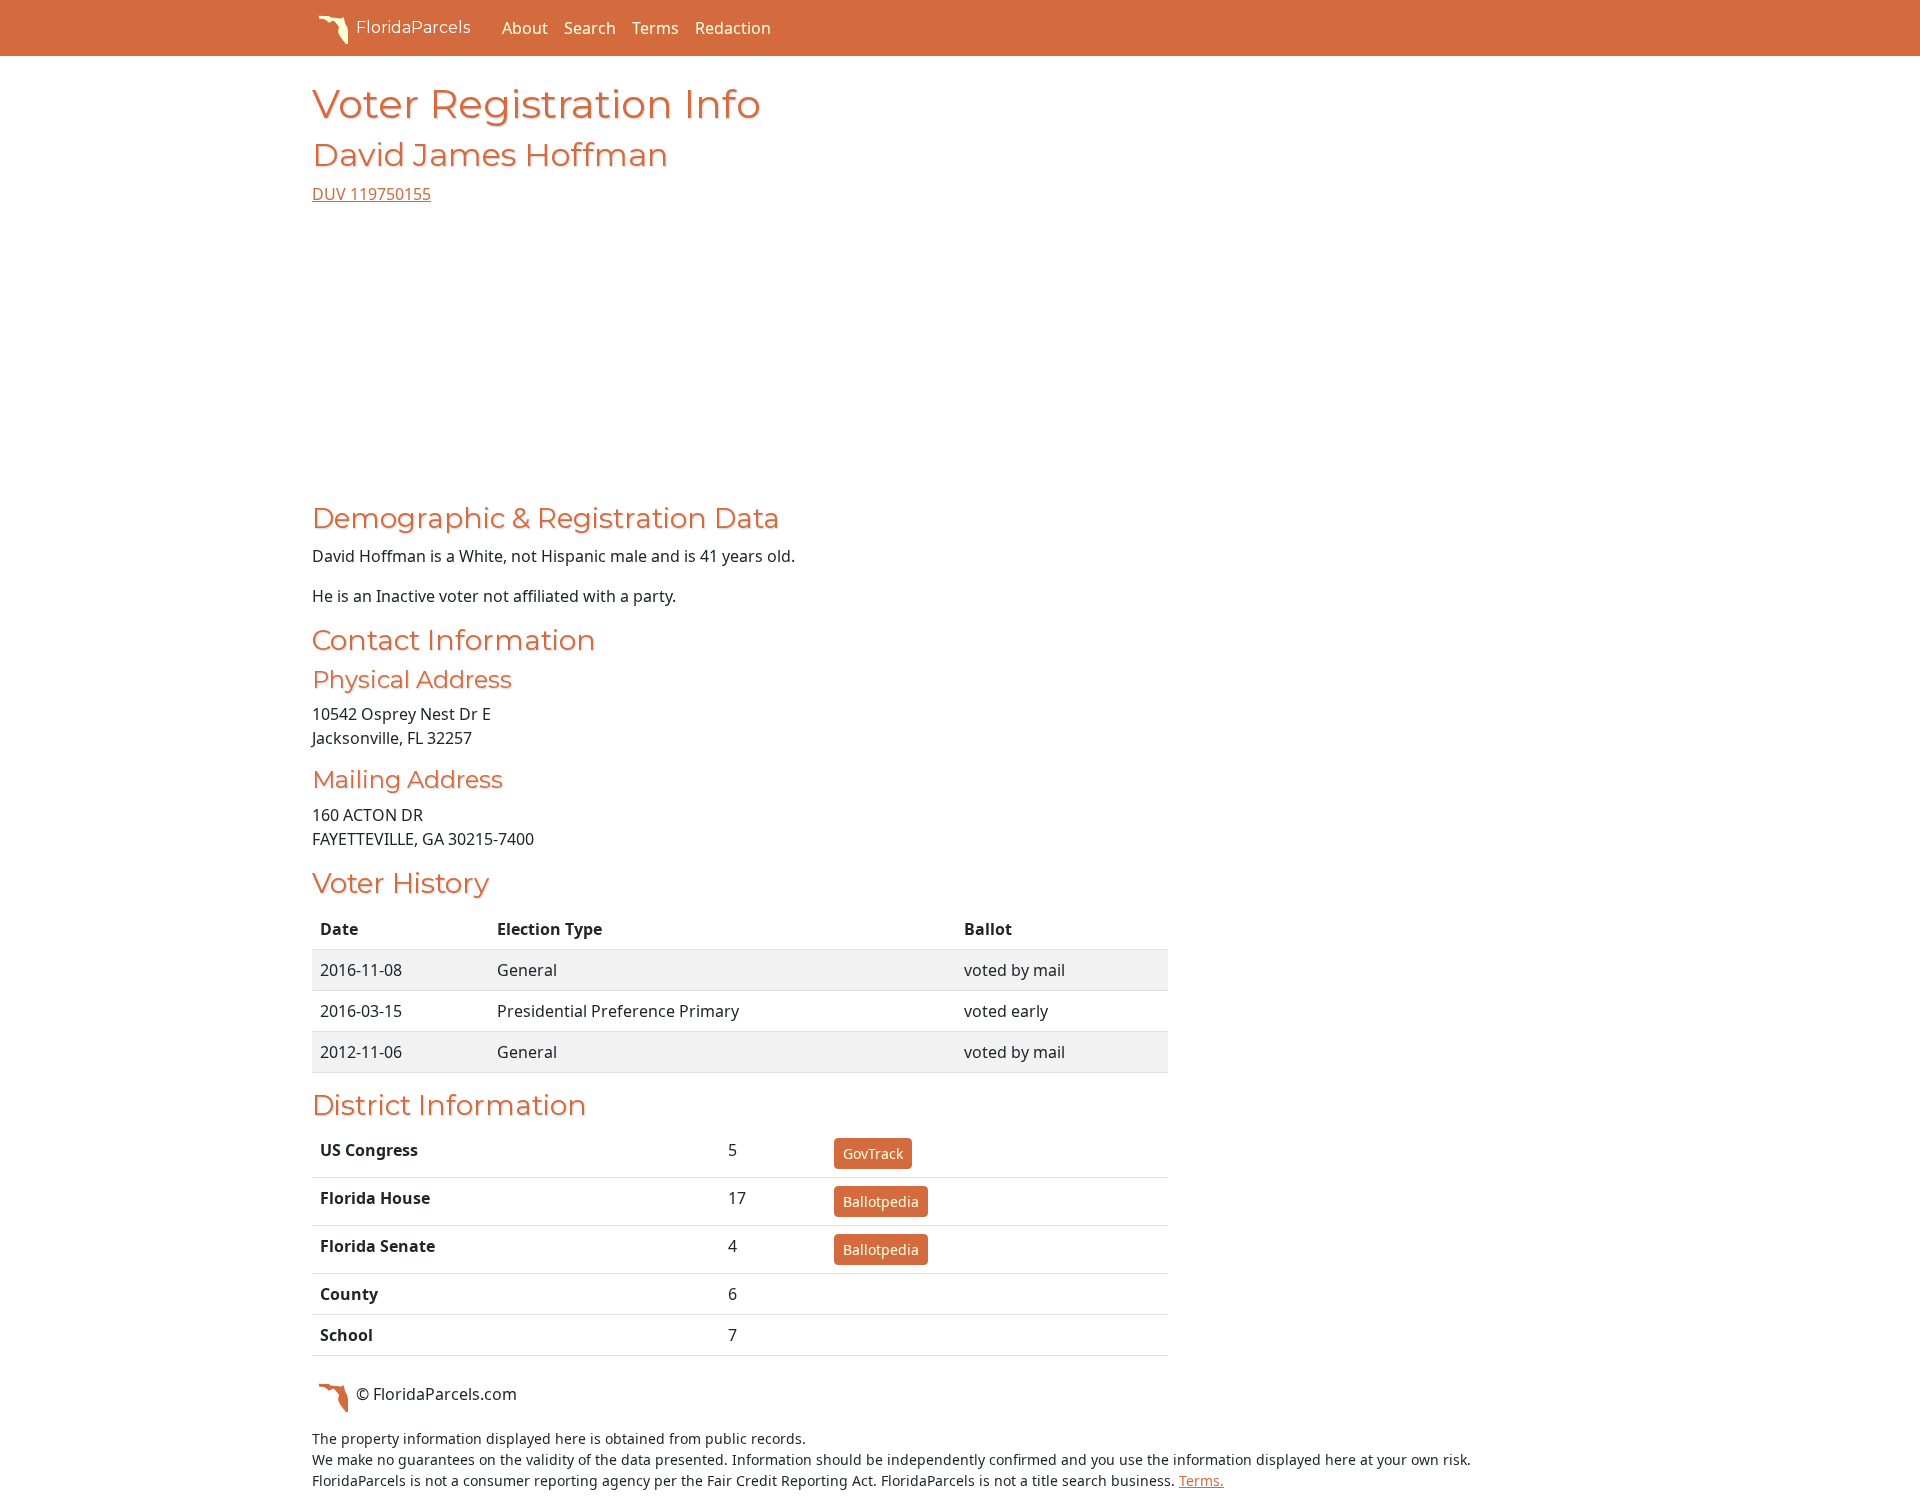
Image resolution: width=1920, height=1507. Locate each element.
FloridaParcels (413, 27)
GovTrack (873, 1153)
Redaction (733, 28)
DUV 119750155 (371, 194)
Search (590, 28)
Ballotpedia (881, 1201)
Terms (655, 28)
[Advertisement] (740, 362)
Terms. (1201, 1480)
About (525, 28)
